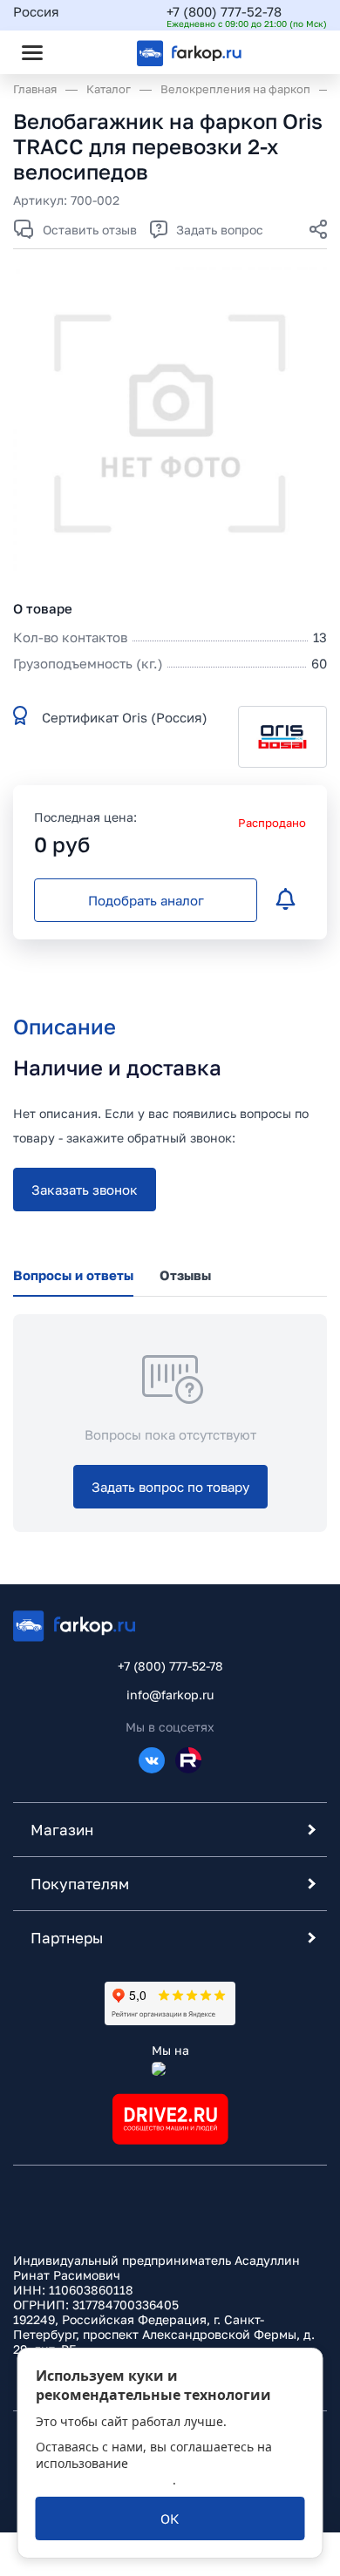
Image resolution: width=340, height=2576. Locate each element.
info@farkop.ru (170, 1695)
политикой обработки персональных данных (149, 2471)
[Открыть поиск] (79, 52)
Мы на (170, 2050)
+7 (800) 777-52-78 (224, 11)
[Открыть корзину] (299, 52)
